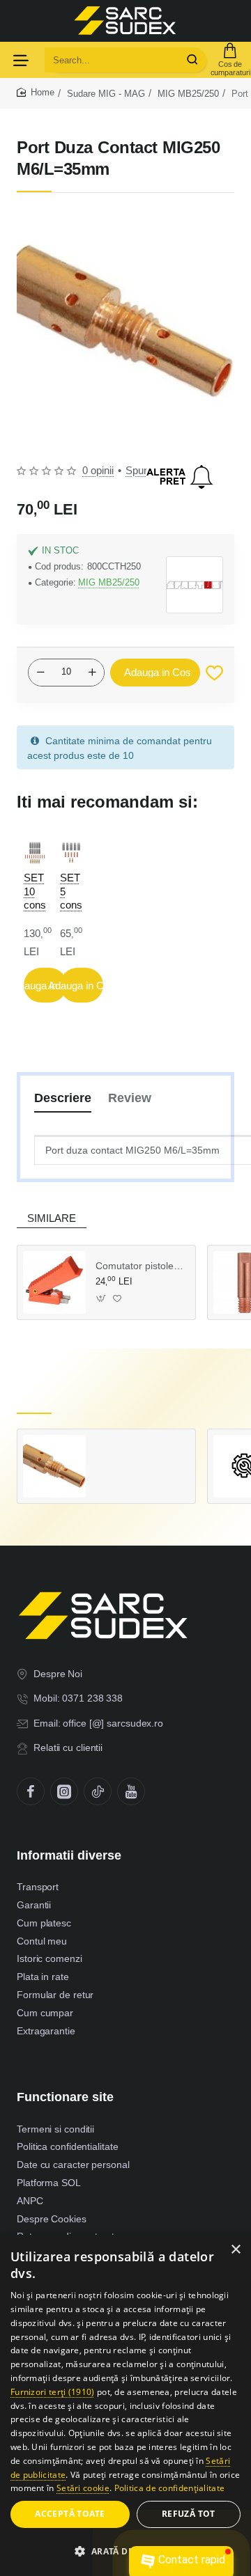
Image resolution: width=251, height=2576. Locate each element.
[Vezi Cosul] (230, 60)
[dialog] (125, 2405)
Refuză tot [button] (189, 2514)
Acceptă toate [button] (70, 2514)
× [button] (235, 2250)
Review (130, 1098)
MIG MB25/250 (188, 94)
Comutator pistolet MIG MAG (140, 1266)
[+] (92, 673)
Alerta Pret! (180, 477)
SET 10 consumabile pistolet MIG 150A (35, 892)
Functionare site (65, 2097)
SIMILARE (52, 1218)
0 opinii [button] (98, 470)
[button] (155, 673)
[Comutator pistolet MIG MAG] (54, 1282)
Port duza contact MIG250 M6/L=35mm (140, 1449)
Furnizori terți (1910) (53, 2392)
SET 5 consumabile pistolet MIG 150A (71, 892)
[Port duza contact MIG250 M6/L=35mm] (54, 1466)
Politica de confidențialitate (170, 2488)
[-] (40, 673)
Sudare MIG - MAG (106, 94)
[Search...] (192, 60)
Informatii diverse (69, 1855)
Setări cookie (83, 2488)
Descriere (63, 1098)
